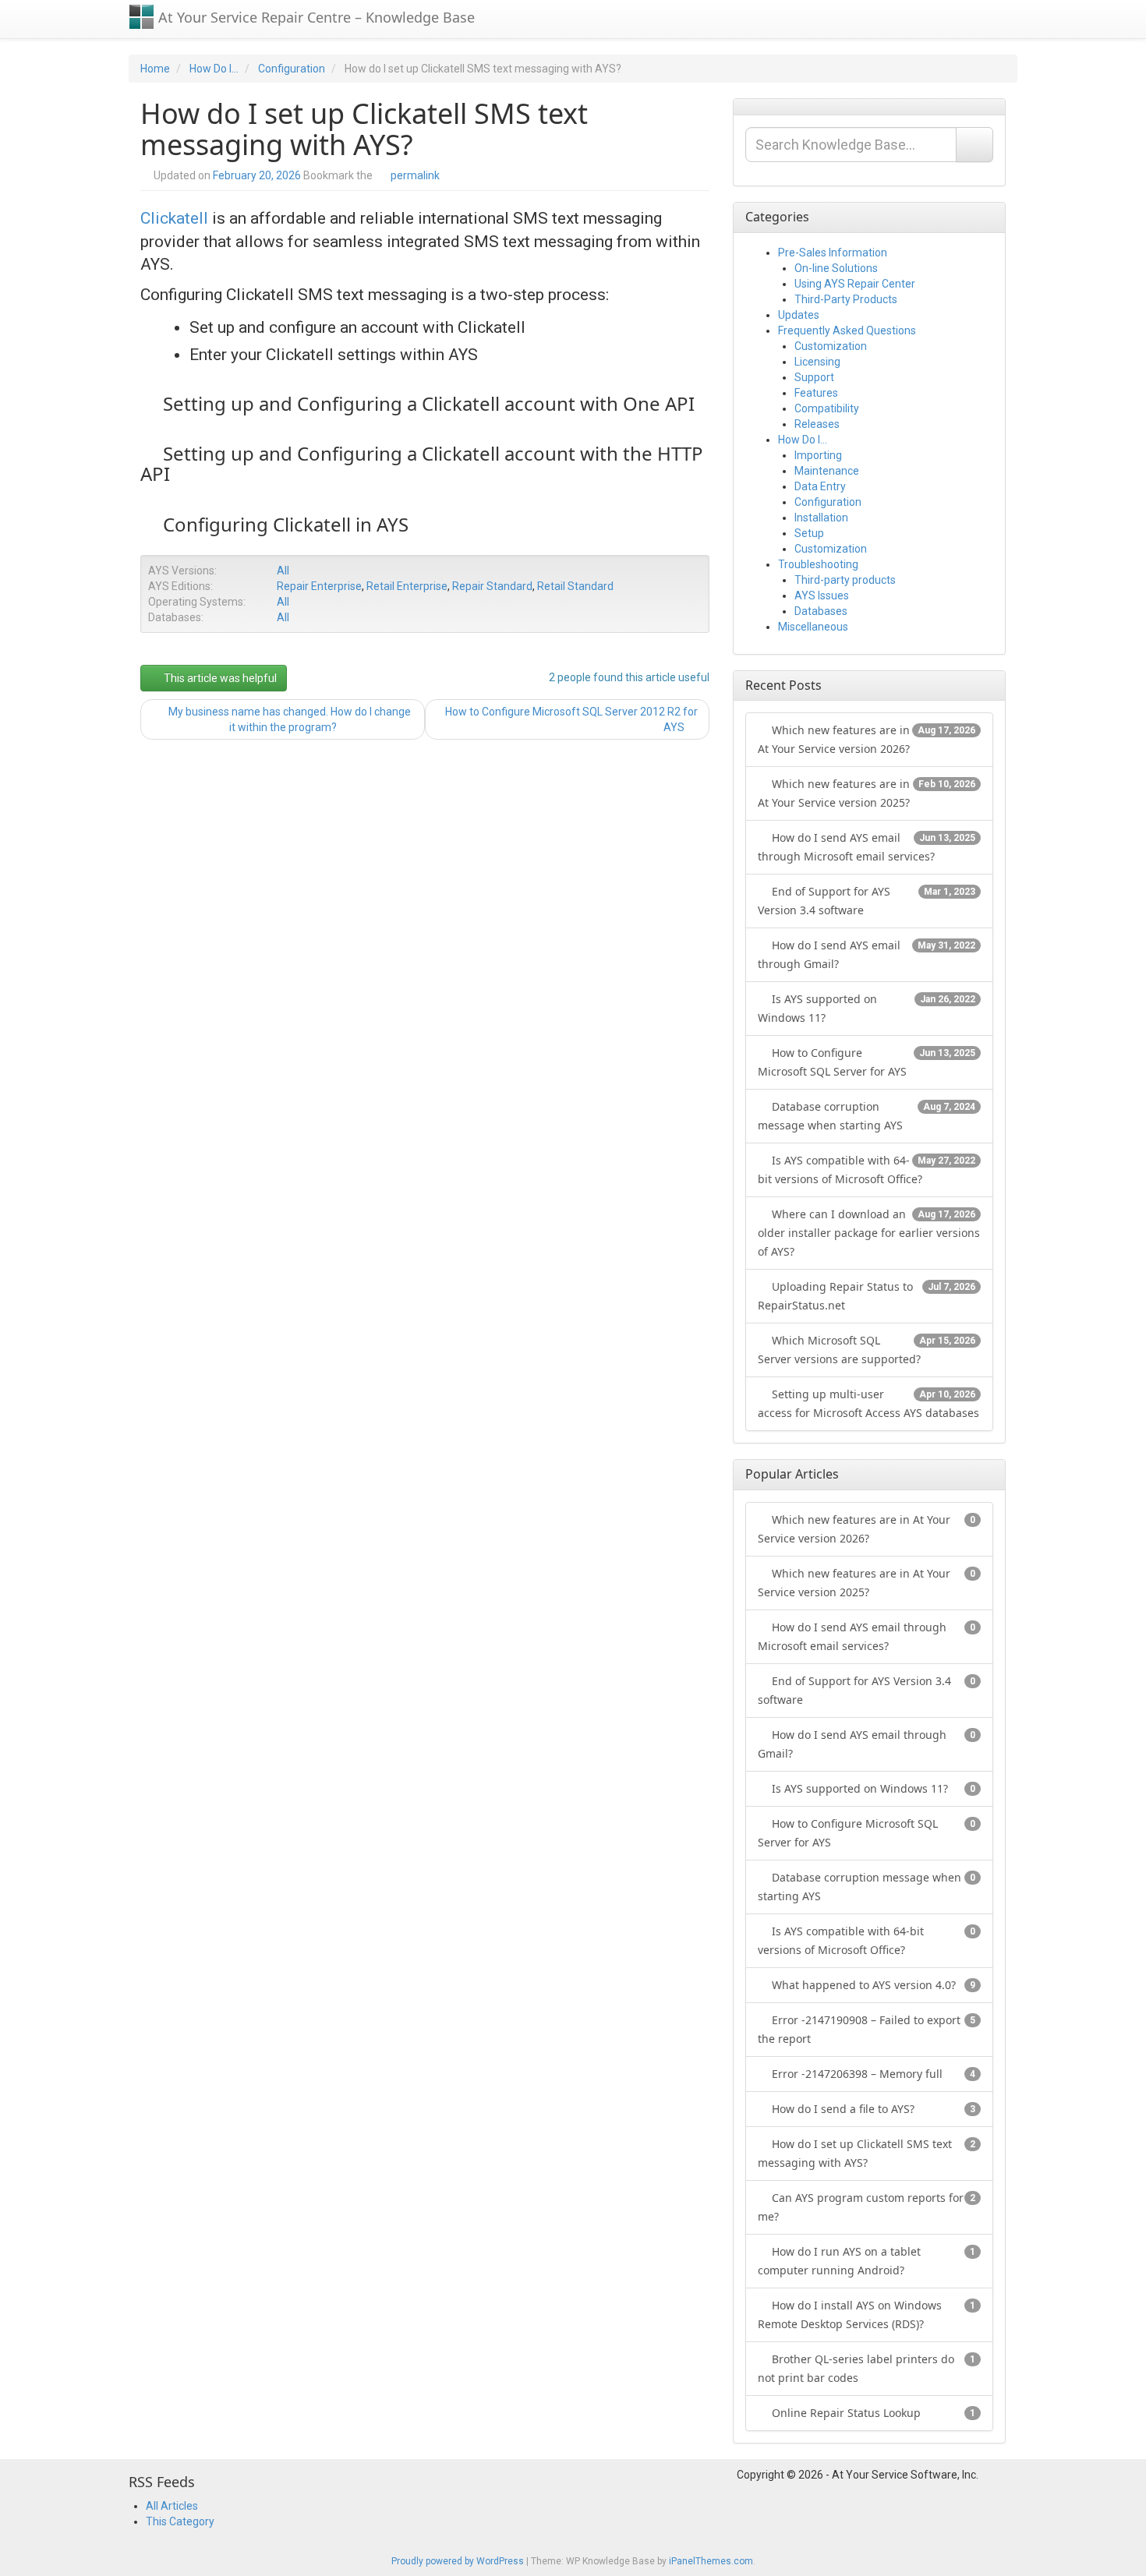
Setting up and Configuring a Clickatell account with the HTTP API (422, 463)
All (283, 571)
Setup (809, 533)
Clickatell (174, 218)
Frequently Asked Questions (847, 330)
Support (814, 377)
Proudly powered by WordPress (458, 2561)
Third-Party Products (846, 299)
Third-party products (845, 580)
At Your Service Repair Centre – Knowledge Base (315, 17)
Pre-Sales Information (833, 253)
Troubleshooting (818, 564)
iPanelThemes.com (711, 2561)
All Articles (172, 2506)
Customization (831, 346)
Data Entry (820, 486)
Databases (821, 611)
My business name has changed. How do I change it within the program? (288, 719)
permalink (415, 175)
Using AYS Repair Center (855, 284)
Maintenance (827, 471)
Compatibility (827, 408)
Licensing (817, 362)
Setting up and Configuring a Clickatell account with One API (429, 403)
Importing (818, 455)
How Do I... (214, 69)
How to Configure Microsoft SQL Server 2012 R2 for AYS (571, 719)
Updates (799, 315)
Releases (817, 424)
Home (155, 69)
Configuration (292, 69)
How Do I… (803, 440)
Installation (821, 518)
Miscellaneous (813, 627)
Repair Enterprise (319, 586)
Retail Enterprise (407, 586)
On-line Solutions (836, 268)
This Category (180, 2521)
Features (816, 393)
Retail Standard (575, 586)
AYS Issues (822, 595)
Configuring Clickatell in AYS (286, 524)
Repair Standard (492, 586)
